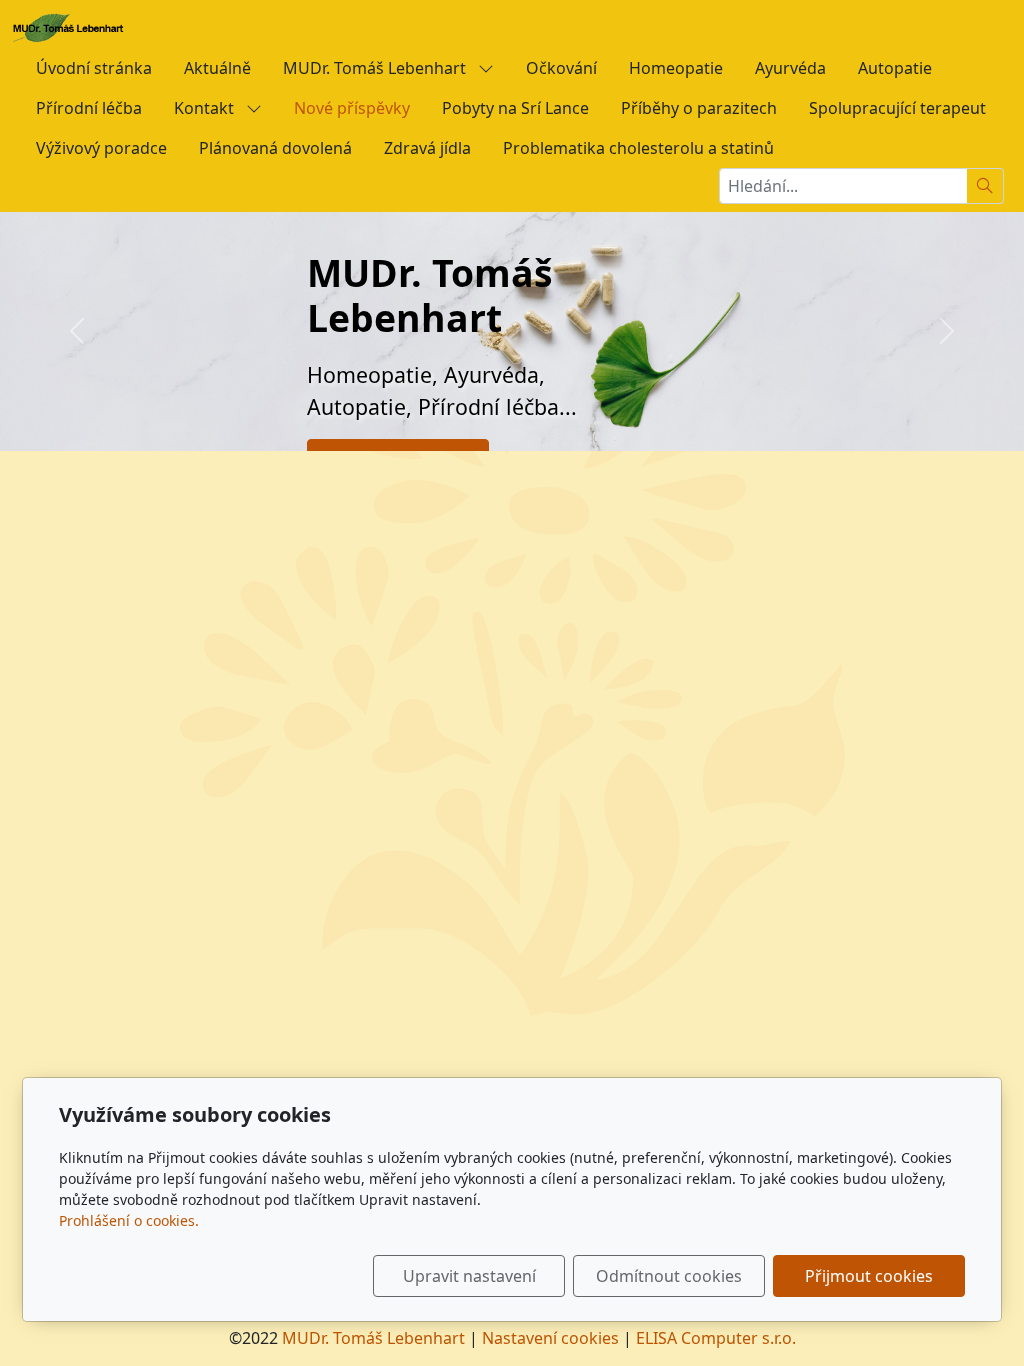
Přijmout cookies (869, 1276)
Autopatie (895, 68)
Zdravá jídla (427, 148)
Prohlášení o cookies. (129, 1220)
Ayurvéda (790, 68)
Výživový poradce (101, 148)
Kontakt (206, 108)
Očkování (561, 68)
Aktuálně (217, 68)
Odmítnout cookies (669, 1276)
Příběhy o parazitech (699, 108)
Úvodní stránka (94, 68)
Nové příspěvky (352, 108)
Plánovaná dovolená (275, 148)
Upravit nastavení (469, 1276)
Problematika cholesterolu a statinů (638, 148)
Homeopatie (676, 68)
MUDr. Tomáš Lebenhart (376, 68)
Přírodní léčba (89, 108)
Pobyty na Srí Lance (515, 108)
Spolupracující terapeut (897, 108)
